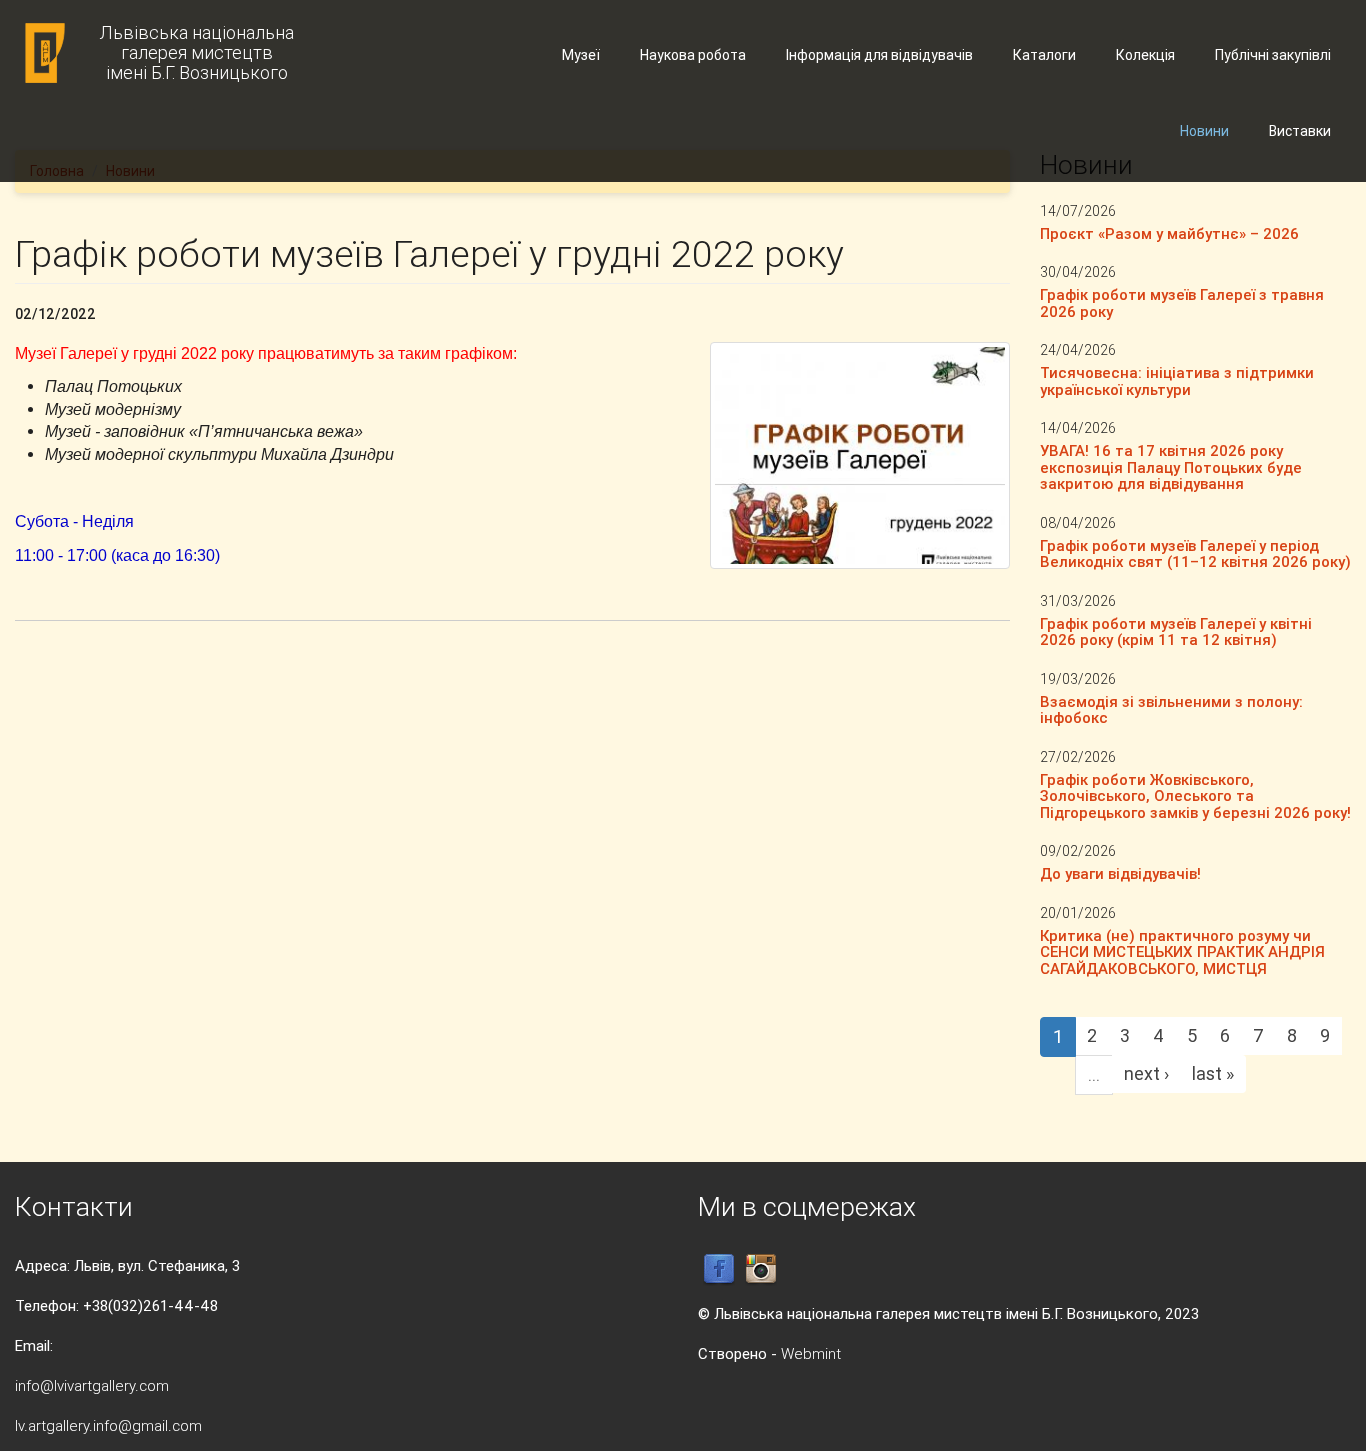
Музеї (581, 55)
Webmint (811, 1353)
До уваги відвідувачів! (1120, 873)
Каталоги (1044, 55)
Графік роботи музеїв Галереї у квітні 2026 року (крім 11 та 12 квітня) (1176, 632)
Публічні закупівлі (1273, 55)
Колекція (1145, 55)
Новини (1204, 131)
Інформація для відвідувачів (879, 55)
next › (1146, 1073)
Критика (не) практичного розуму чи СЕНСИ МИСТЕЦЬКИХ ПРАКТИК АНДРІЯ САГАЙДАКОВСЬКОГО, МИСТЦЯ (1182, 952)
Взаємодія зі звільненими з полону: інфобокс (1171, 710)
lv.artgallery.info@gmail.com (108, 1425)
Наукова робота (693, 55)
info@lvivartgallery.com (92, 1385)
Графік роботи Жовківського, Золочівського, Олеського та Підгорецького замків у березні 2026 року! (1195, 796)
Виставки (1300, 131)
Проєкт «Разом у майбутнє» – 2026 (1169, 233)
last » (1213, 1073)
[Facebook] (719, 1268)
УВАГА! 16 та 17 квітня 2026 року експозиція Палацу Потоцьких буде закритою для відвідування (1171, 467)
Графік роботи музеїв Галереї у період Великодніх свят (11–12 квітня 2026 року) (1195, 554)
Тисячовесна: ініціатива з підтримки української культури (1177, 381)
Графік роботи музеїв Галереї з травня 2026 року (1182, 303)
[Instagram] (761, 1268)
